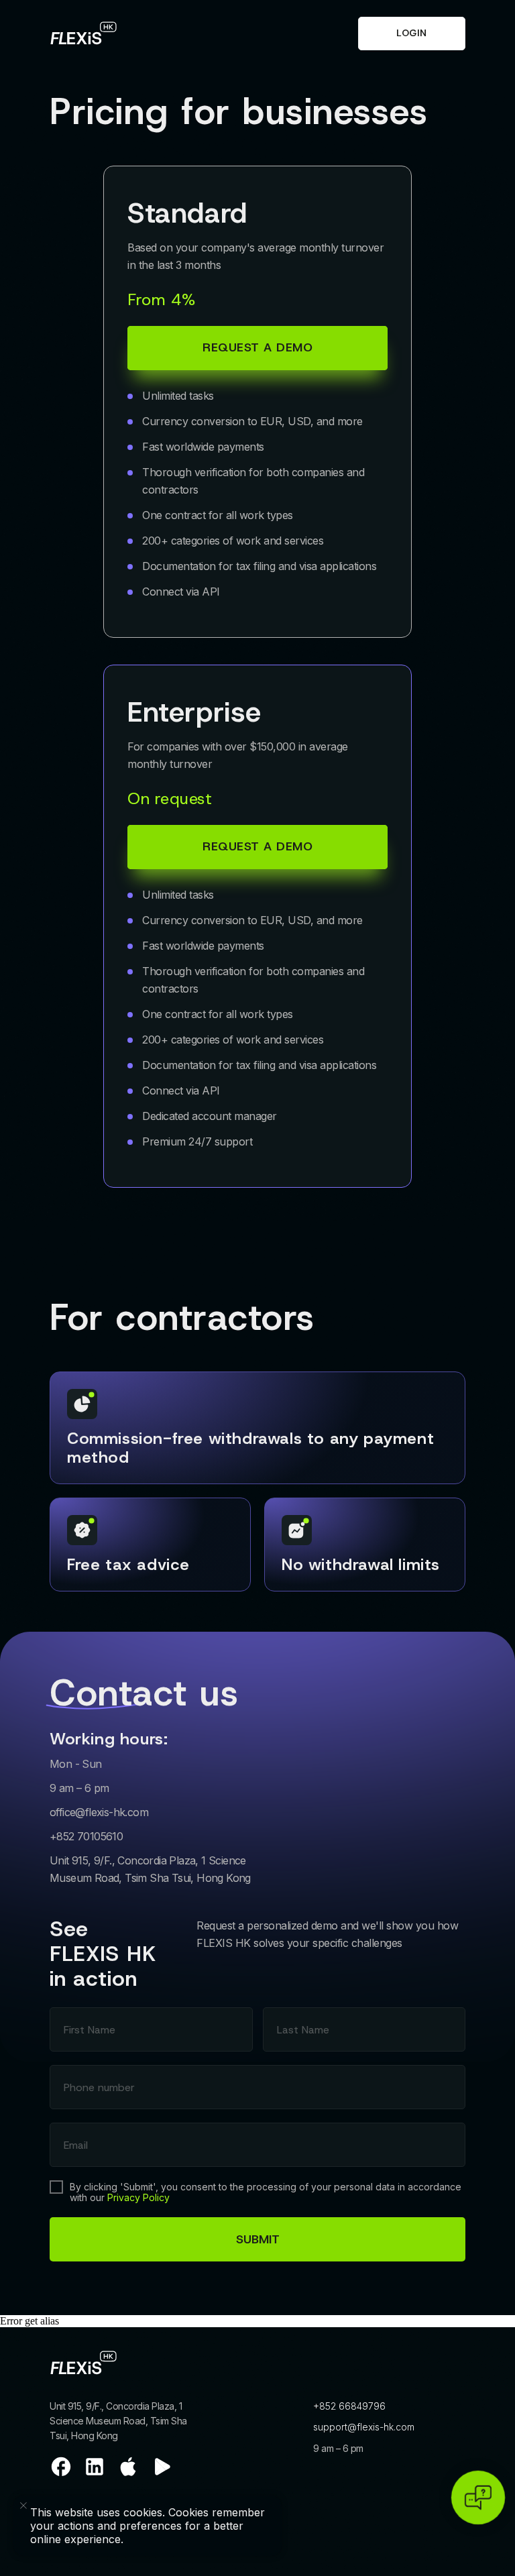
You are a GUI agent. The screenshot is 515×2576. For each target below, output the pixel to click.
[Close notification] (148, 2506)
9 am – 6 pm (338, 2448)
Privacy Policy (138, 2197)
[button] (257, 847)
